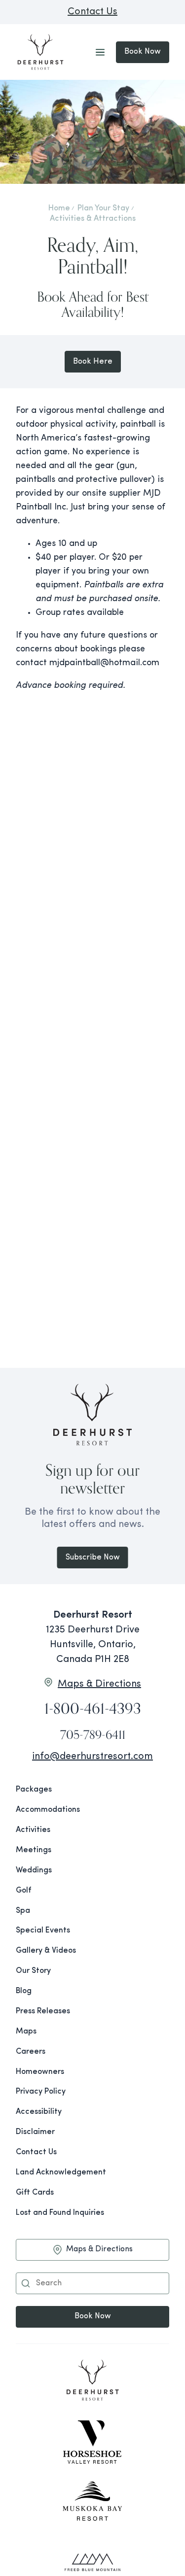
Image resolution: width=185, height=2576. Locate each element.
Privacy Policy (41, 2092)
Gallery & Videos (46, 1951)
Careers (31, 2052)
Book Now (143, 52)
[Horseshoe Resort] (92, 2442)
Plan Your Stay (103, 208)
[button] (26, 2283)
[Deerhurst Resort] (92, 2382)
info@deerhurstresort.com (92, 1757)
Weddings (34, 1870)
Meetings (34, 1850)
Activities (33, 1830)
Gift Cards (35, 2193)
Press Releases (43, 2011)
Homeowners (40, 2072)
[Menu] (100, 52)
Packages (34, 1790)
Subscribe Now (93, 1558)
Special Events (43, 1931)
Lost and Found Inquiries (60, 2213)
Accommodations (48, 1810)
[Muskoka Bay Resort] (92, 2502)
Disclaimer (35, 2132)
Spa (23, 1911)
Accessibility (39, 2112)
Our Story (33, 1971)
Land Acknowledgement (61, 2172)
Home (59, 208)
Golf (23, 1891)
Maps (26, 2032)
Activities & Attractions (93, 219)
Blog (24, 1991)
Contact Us (92, 12)
